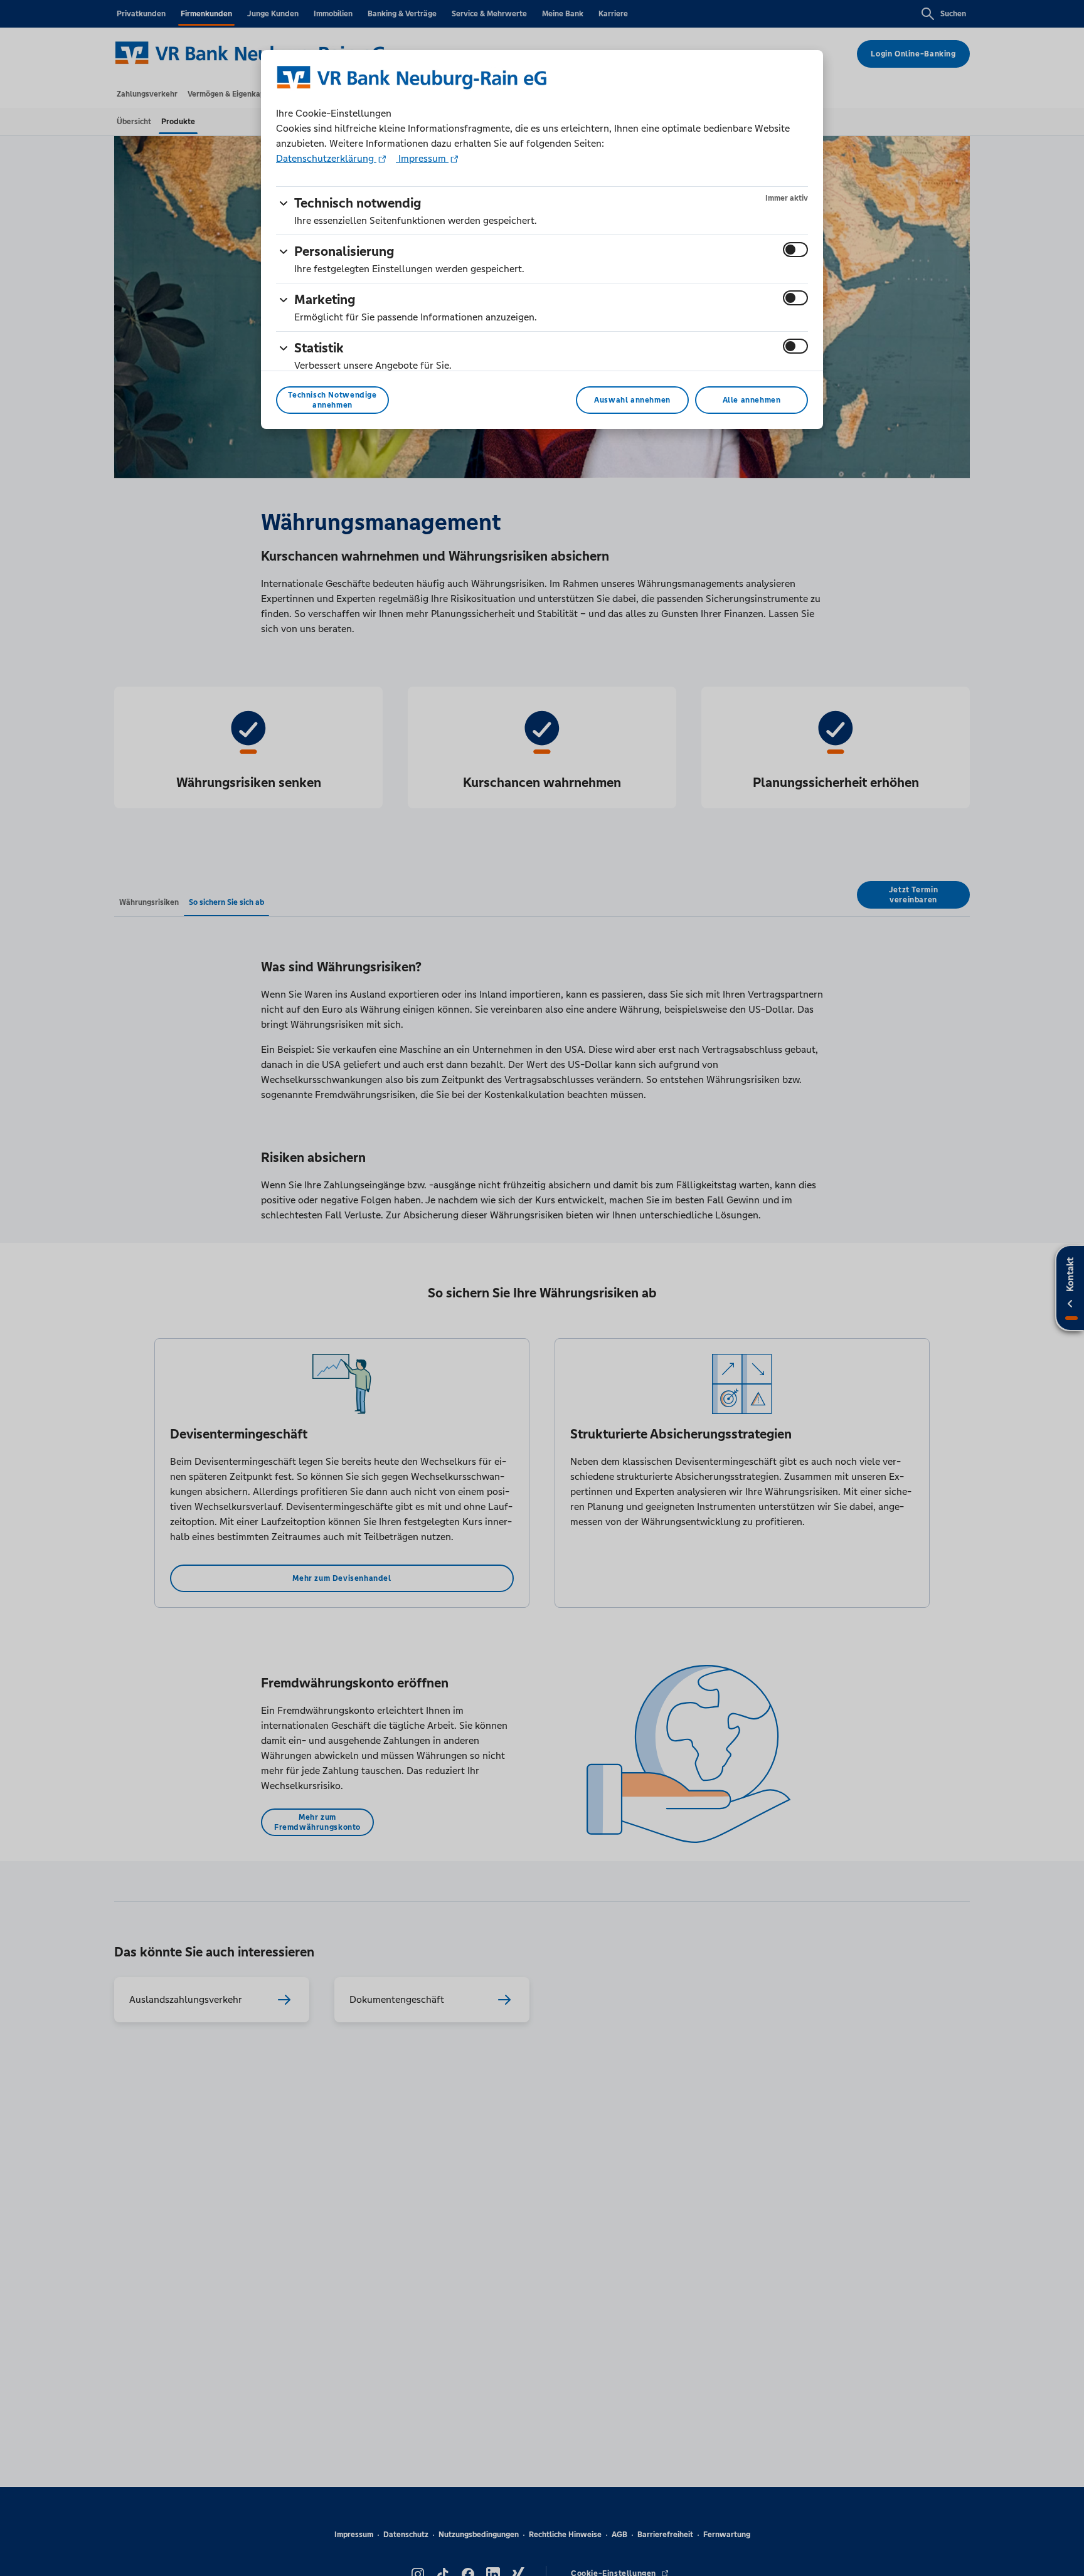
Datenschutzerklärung (326, 158)
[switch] (795, 250)
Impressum (422, 158)
